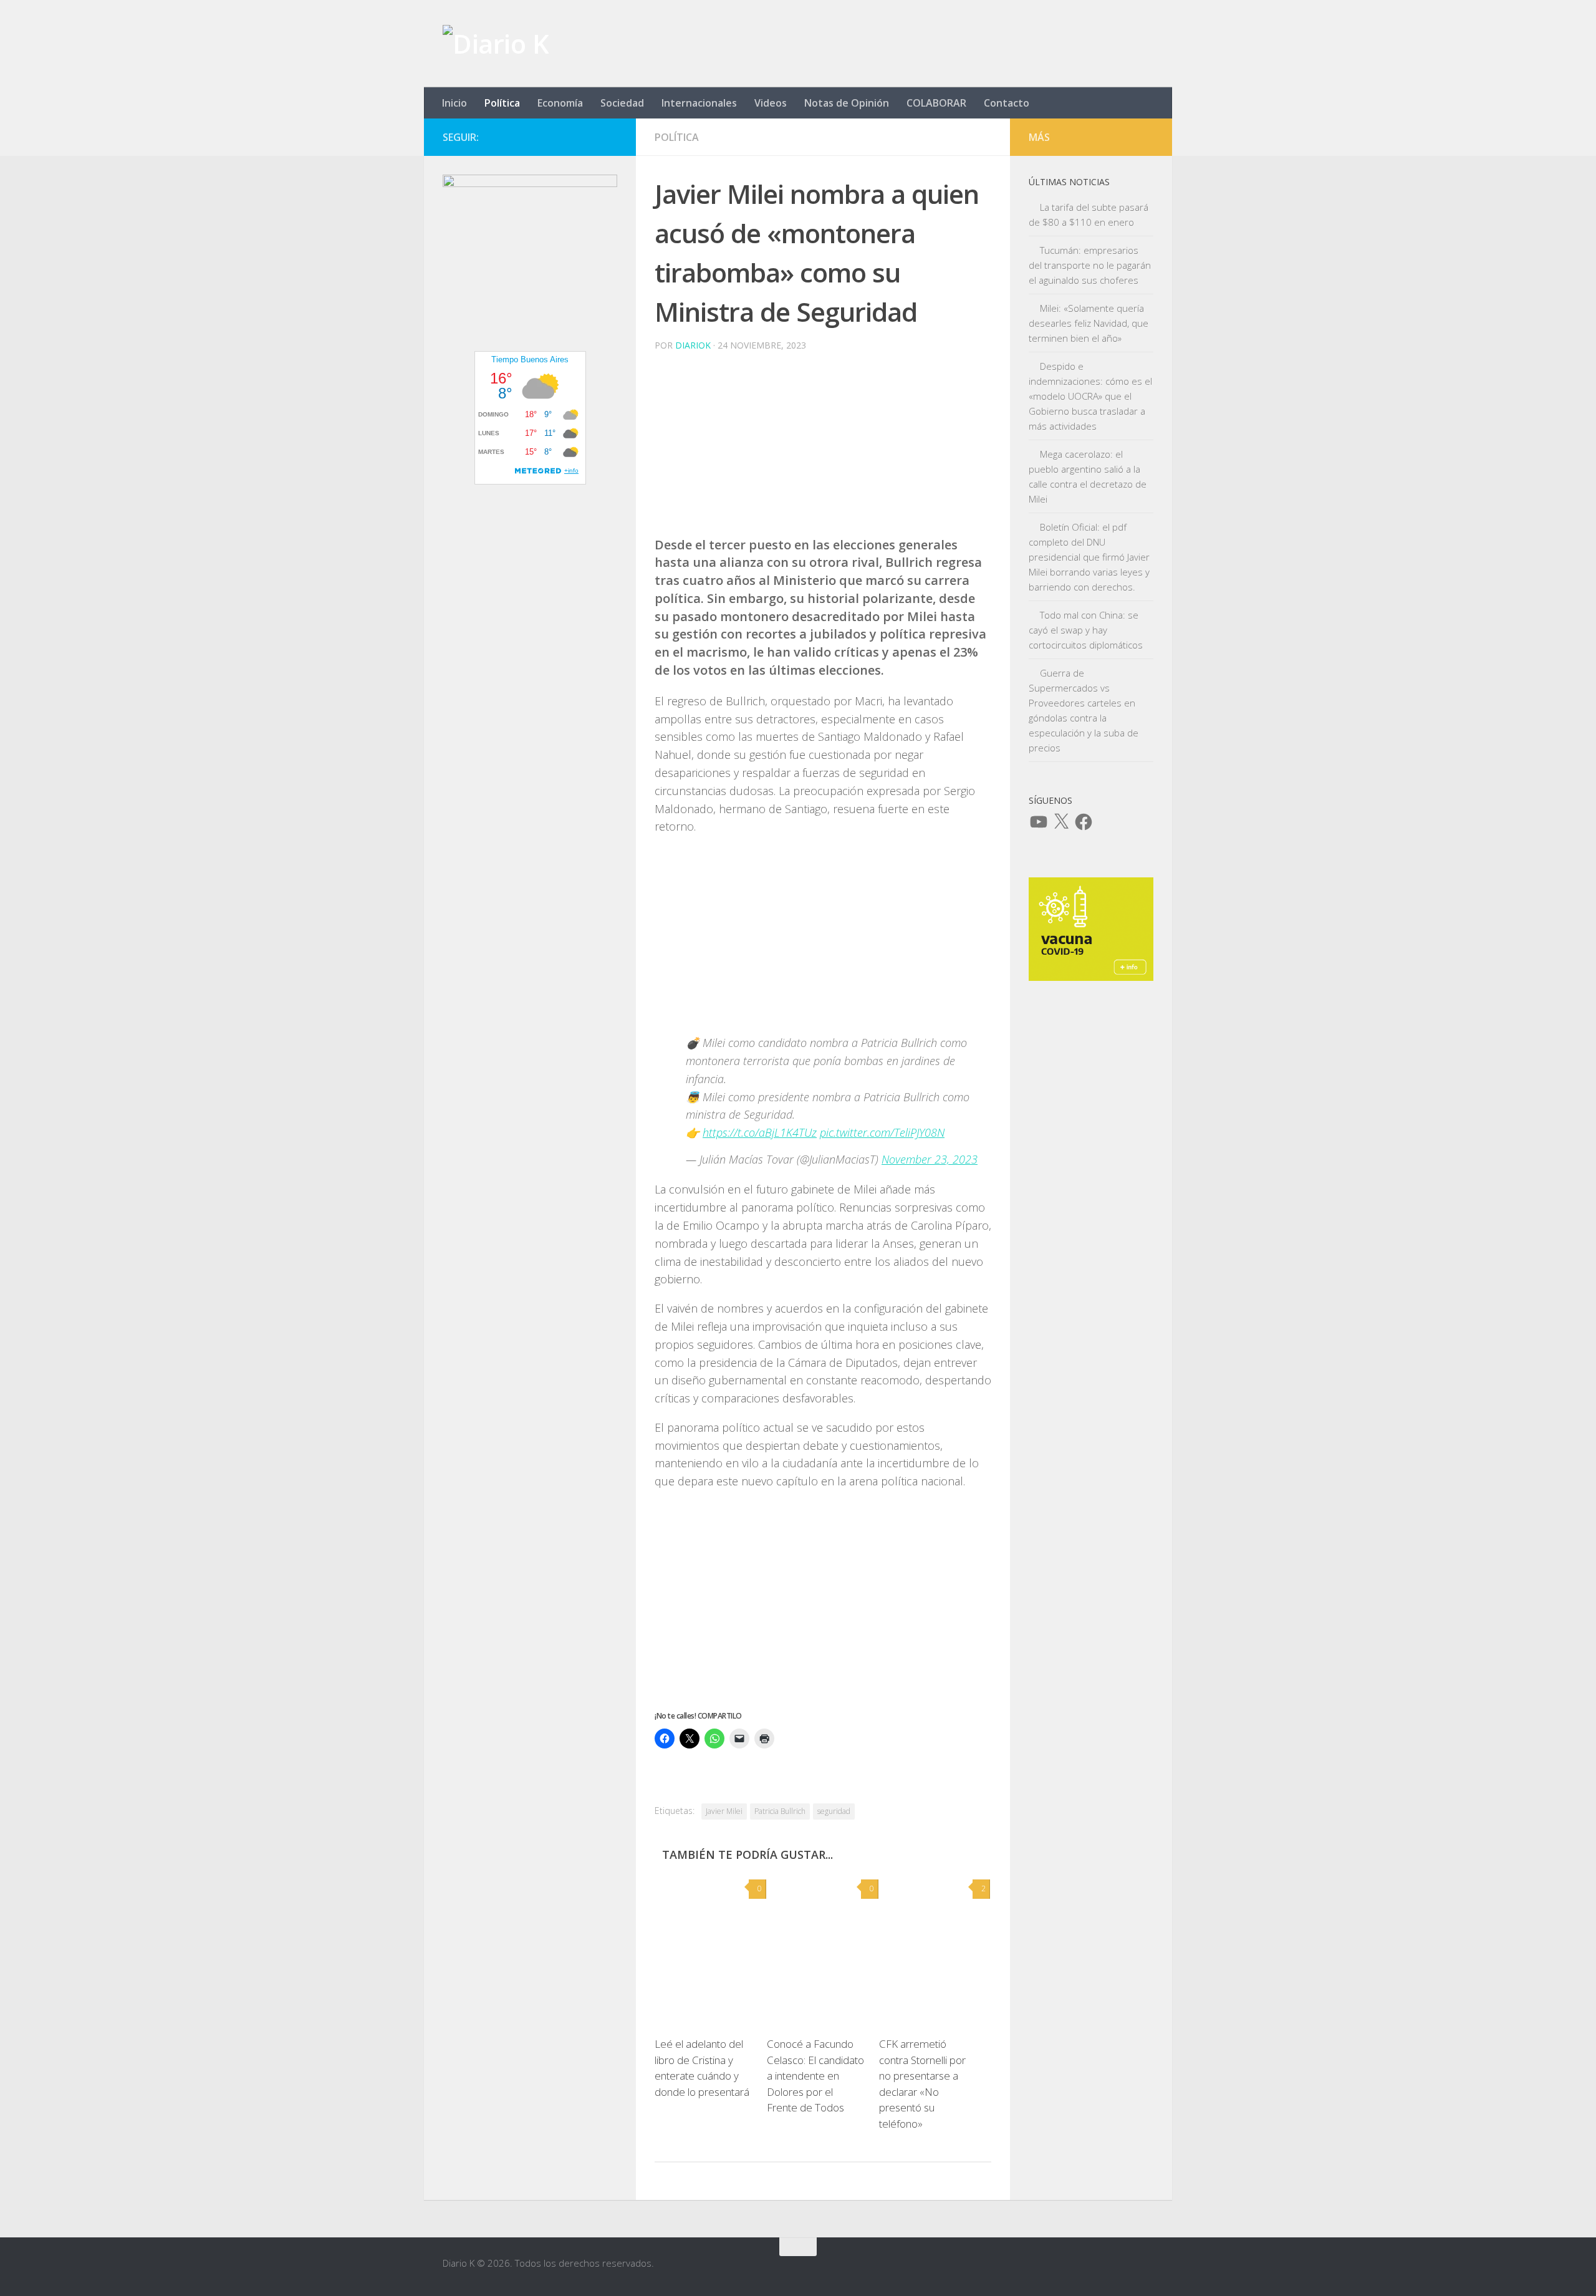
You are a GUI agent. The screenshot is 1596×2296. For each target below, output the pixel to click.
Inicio (454, 103)
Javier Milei (724, 1811)
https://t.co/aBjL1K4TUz (760, 1132)
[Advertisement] (823, 449)
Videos (771, 103)
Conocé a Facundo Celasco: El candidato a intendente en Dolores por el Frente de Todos (815, 2076)
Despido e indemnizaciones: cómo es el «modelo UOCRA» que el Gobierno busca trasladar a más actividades (1090, 396)
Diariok (693, 345)
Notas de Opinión (847, 103)
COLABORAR (936, 103)
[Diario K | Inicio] (496, 44)
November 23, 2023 (930, 1159)
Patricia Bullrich (780, 1811)
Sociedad (622, 103)
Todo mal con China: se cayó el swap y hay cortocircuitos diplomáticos (1086, 630)
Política (502, 103)
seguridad (834, 1811)
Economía (560, 103)
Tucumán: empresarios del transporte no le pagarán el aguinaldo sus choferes (1090, 265)
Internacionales (699, 103)
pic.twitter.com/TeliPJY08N (882, 1132)
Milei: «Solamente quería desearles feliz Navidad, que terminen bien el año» (1089, 323)
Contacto (1007, 103)
